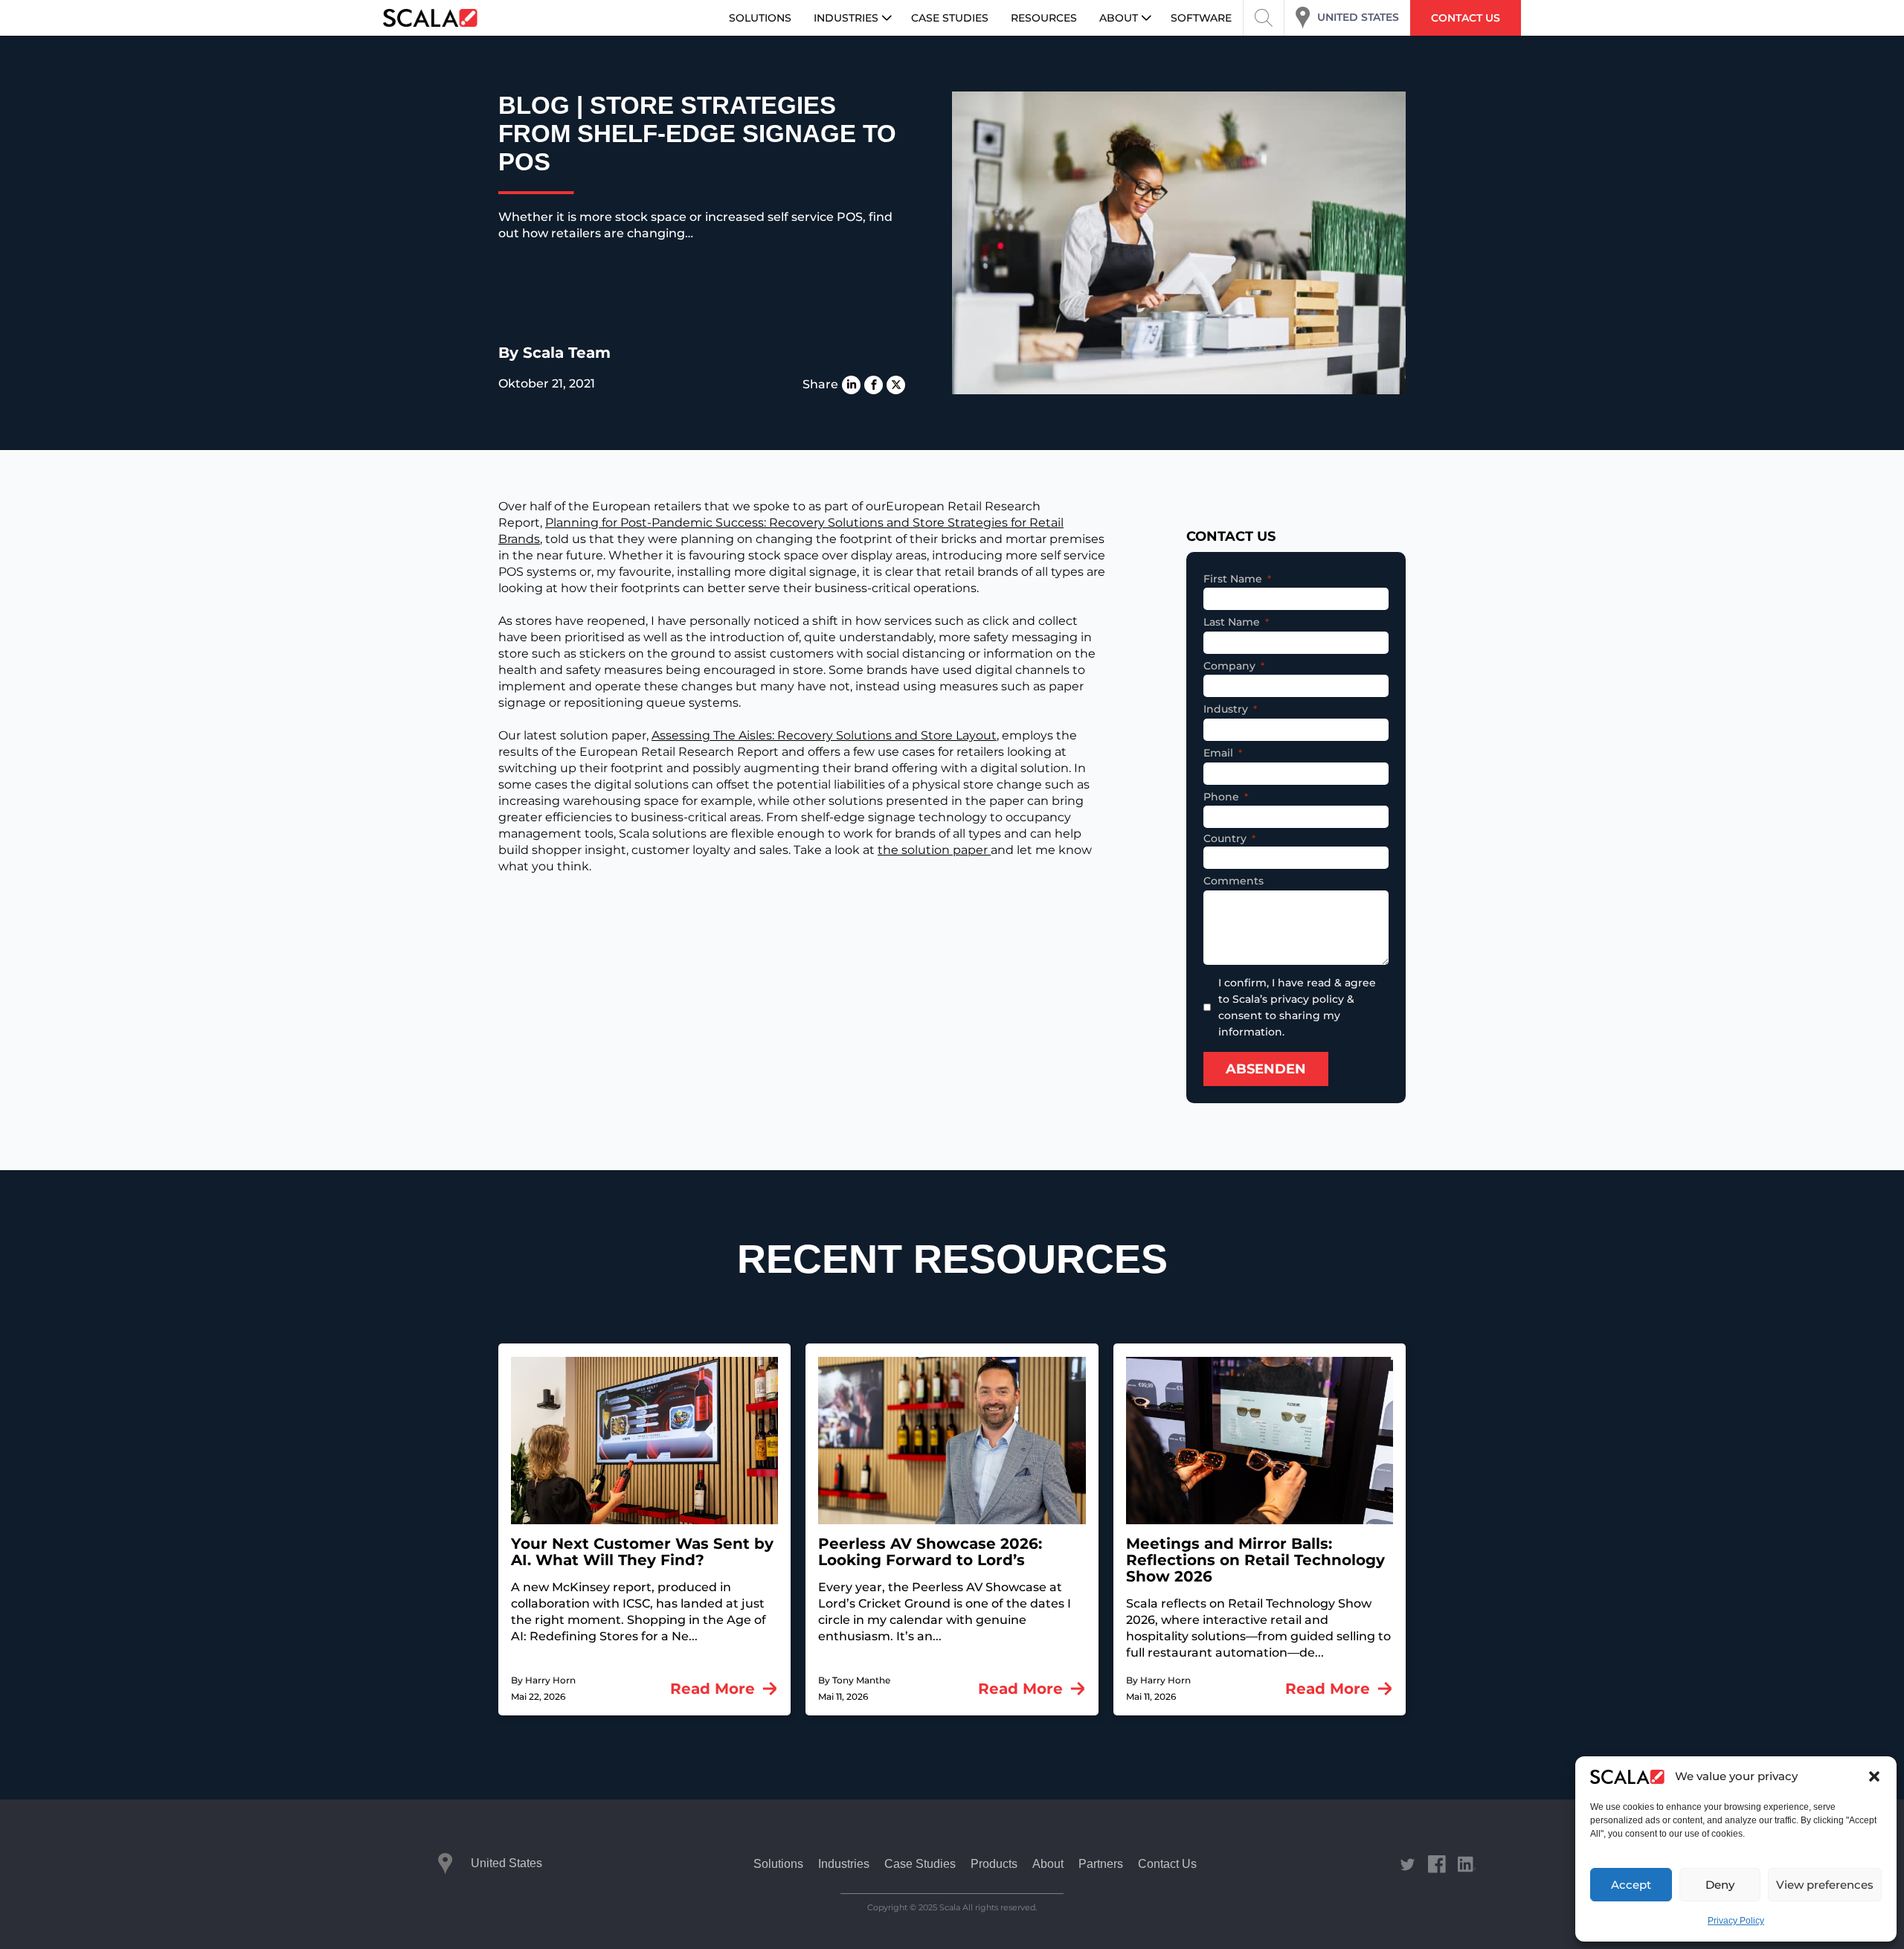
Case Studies (920, 1864)
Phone (1221, 797)
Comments (1234, 881)
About (1048, 1864)
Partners (1101, 1864)
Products (994, 1864)
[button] (1874, 1776)
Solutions (778, 1864)
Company (1229, 666)
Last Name (1232, 622)
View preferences (1825, 1885)
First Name (1233, 579)
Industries (844, 1864)
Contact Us (1167, 1864)
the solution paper (934, 850)
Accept (1631, 1885)
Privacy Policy (1736, 1921)
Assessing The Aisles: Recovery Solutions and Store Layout (824, 735)
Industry (1226, 709)
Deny (1720, 1885)
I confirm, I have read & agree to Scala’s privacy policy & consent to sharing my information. (1297, 1007)
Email (1218, 753)
